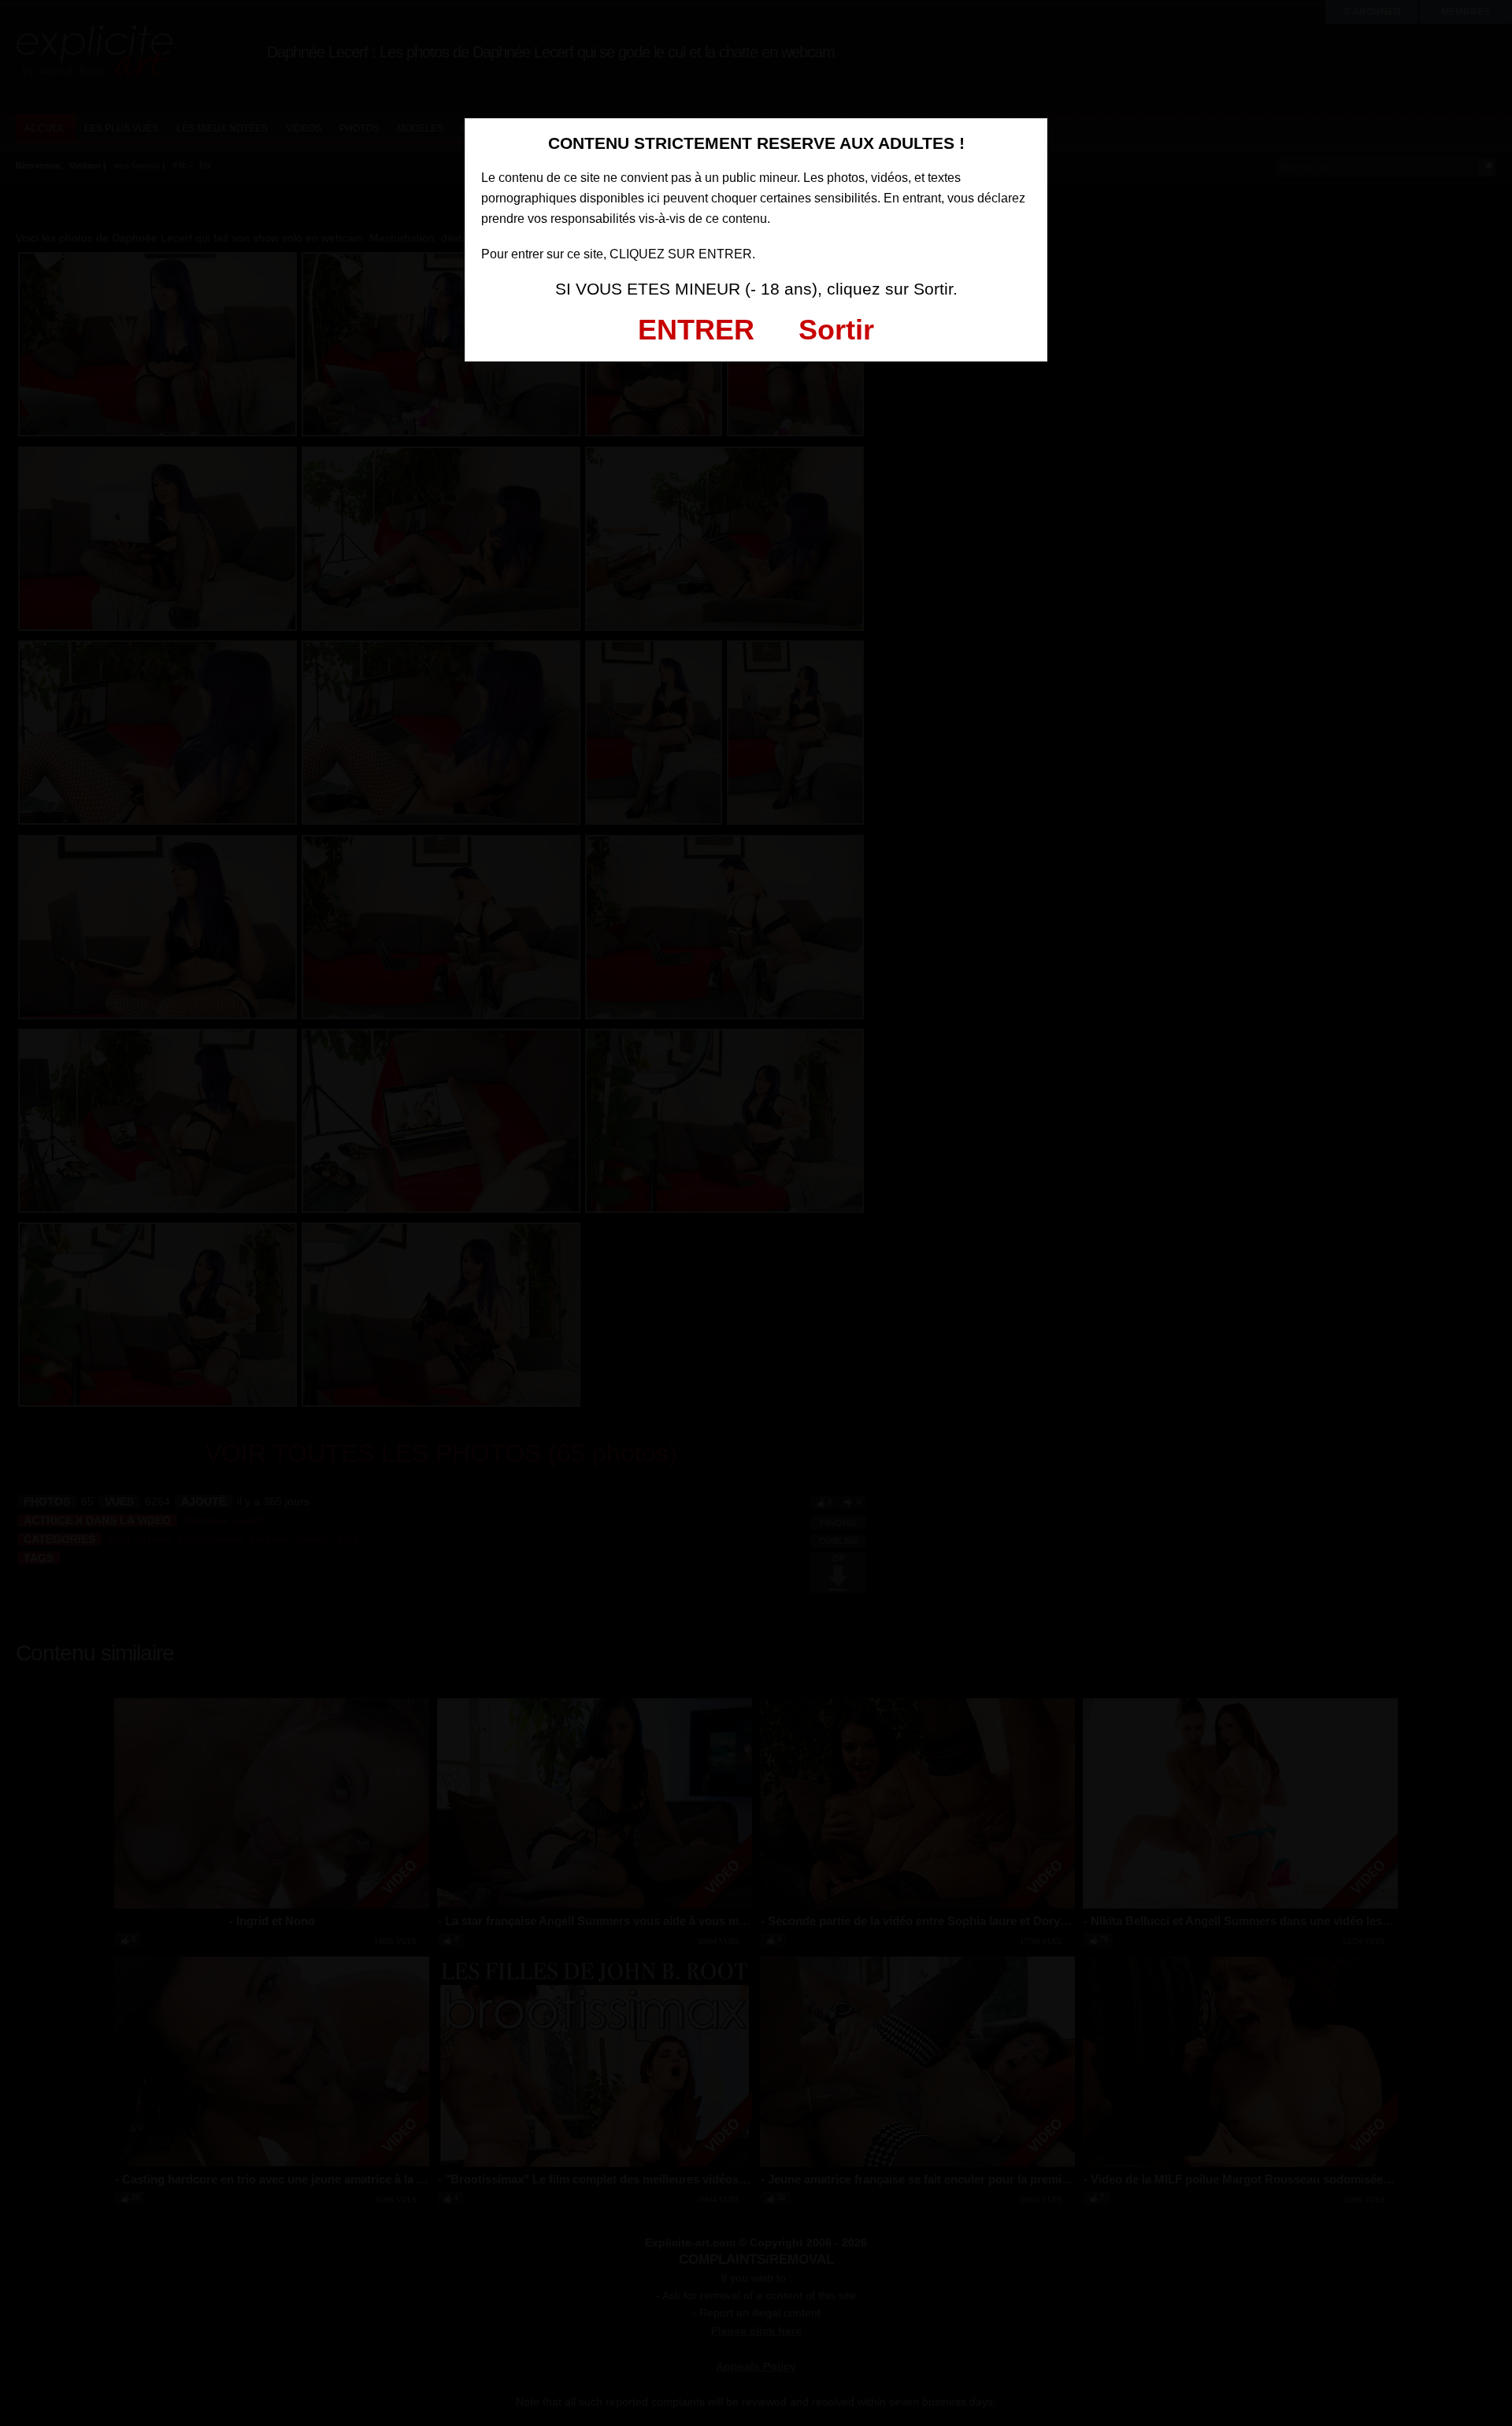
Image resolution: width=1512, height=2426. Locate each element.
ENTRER (696, 330)
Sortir (836, 330)
